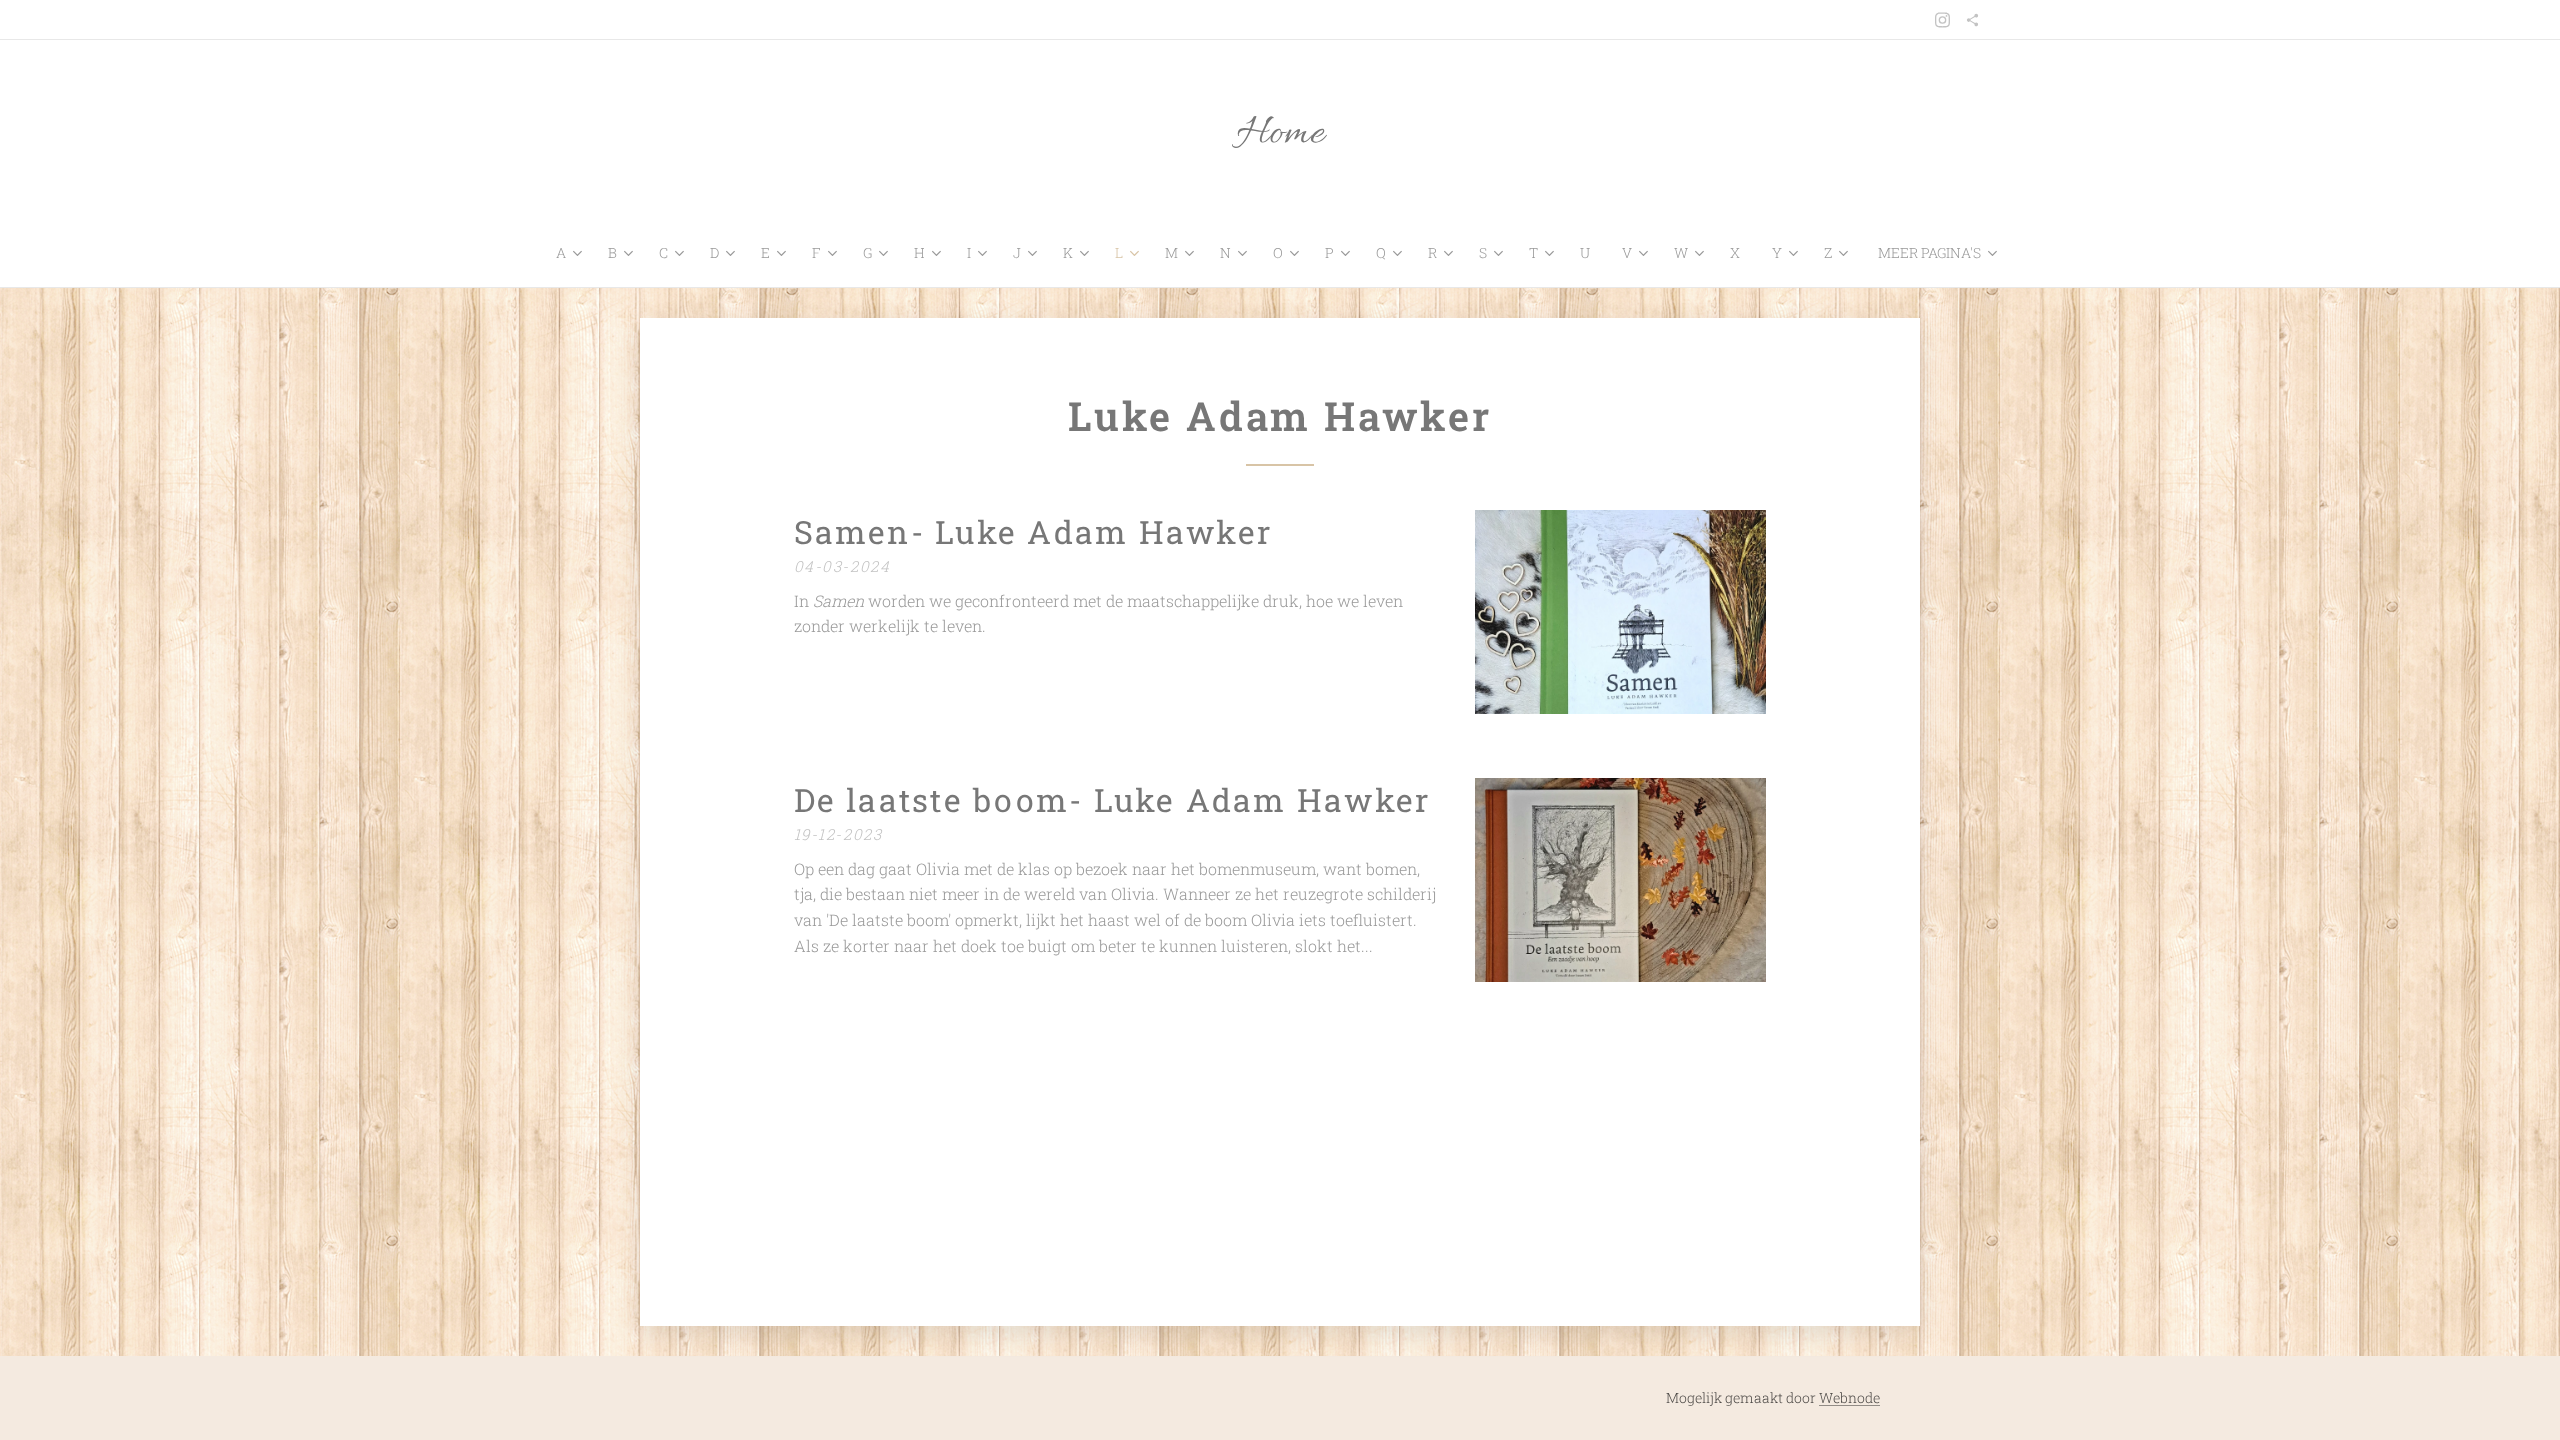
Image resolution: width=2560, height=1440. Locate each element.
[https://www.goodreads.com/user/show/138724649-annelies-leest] (1972, 20)
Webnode (1849, 1397)
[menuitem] (574, 253)
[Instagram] (1942, 20)
